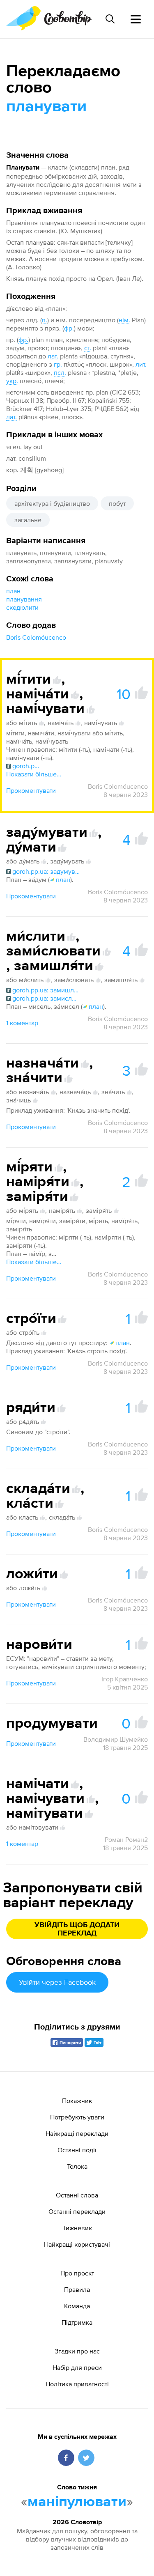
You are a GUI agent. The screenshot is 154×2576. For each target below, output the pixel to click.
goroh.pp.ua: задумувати (46, 871)
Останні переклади (77, 2211)
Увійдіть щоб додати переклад (77, 1929)
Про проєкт (77, 2273)
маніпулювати (77, 2502)
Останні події (77, 2150)
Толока (77, 2166)
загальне (28, 520)
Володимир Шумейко (116, 1739)
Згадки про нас (77, 2351)
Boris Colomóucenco (36, 637)
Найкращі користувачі (77, 2244)
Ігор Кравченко (125, 1679)
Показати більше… (34, 774)
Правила (77, 2289)
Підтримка (77, 2322)
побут (117, 503)
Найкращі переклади (77, 2133)
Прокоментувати (31, 790)
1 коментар (22, 1023)
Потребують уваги (77, 2117)
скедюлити (22, 607)
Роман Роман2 (126, 1839)
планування (24, 599)
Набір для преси (77, 2367)
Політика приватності (77, 2384)
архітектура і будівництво (52, 503)
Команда (77, 2306)
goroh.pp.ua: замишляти (46, 990)
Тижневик (77, 2228)
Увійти (57, 1982)
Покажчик (77, 2101)
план (13, 591)
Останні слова (77, 2195)
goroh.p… (26, 766)
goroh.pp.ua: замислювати (46, 998)
